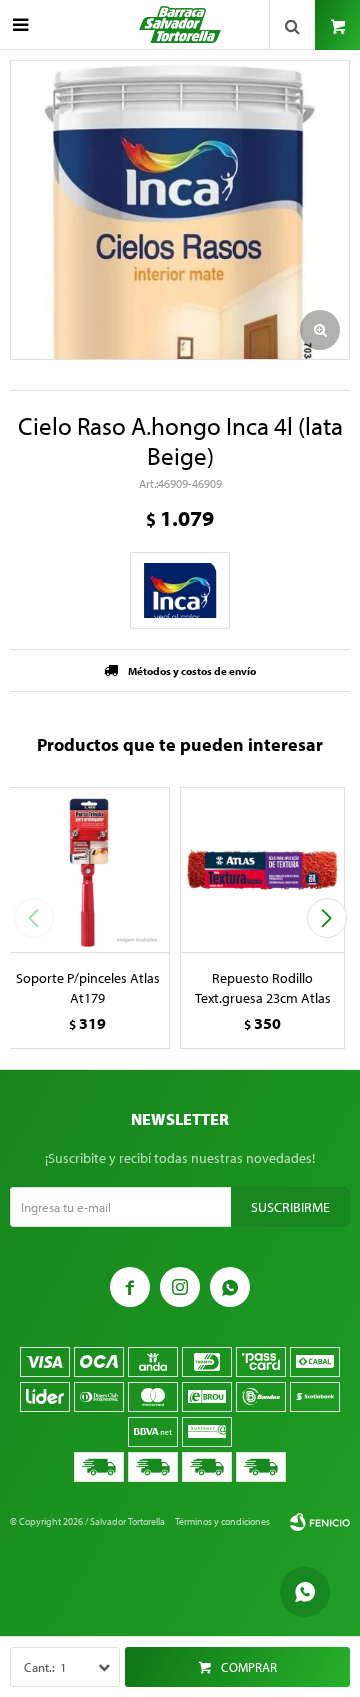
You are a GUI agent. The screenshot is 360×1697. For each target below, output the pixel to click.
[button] (326, 918)
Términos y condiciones (222, 1521)
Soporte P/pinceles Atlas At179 (88, 988)
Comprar (249, 1667)
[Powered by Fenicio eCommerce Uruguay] (320, 1522)
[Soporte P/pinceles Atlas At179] (87, 869)
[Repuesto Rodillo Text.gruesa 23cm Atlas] (262, 869)
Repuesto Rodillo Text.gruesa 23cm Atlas (263, 988)
